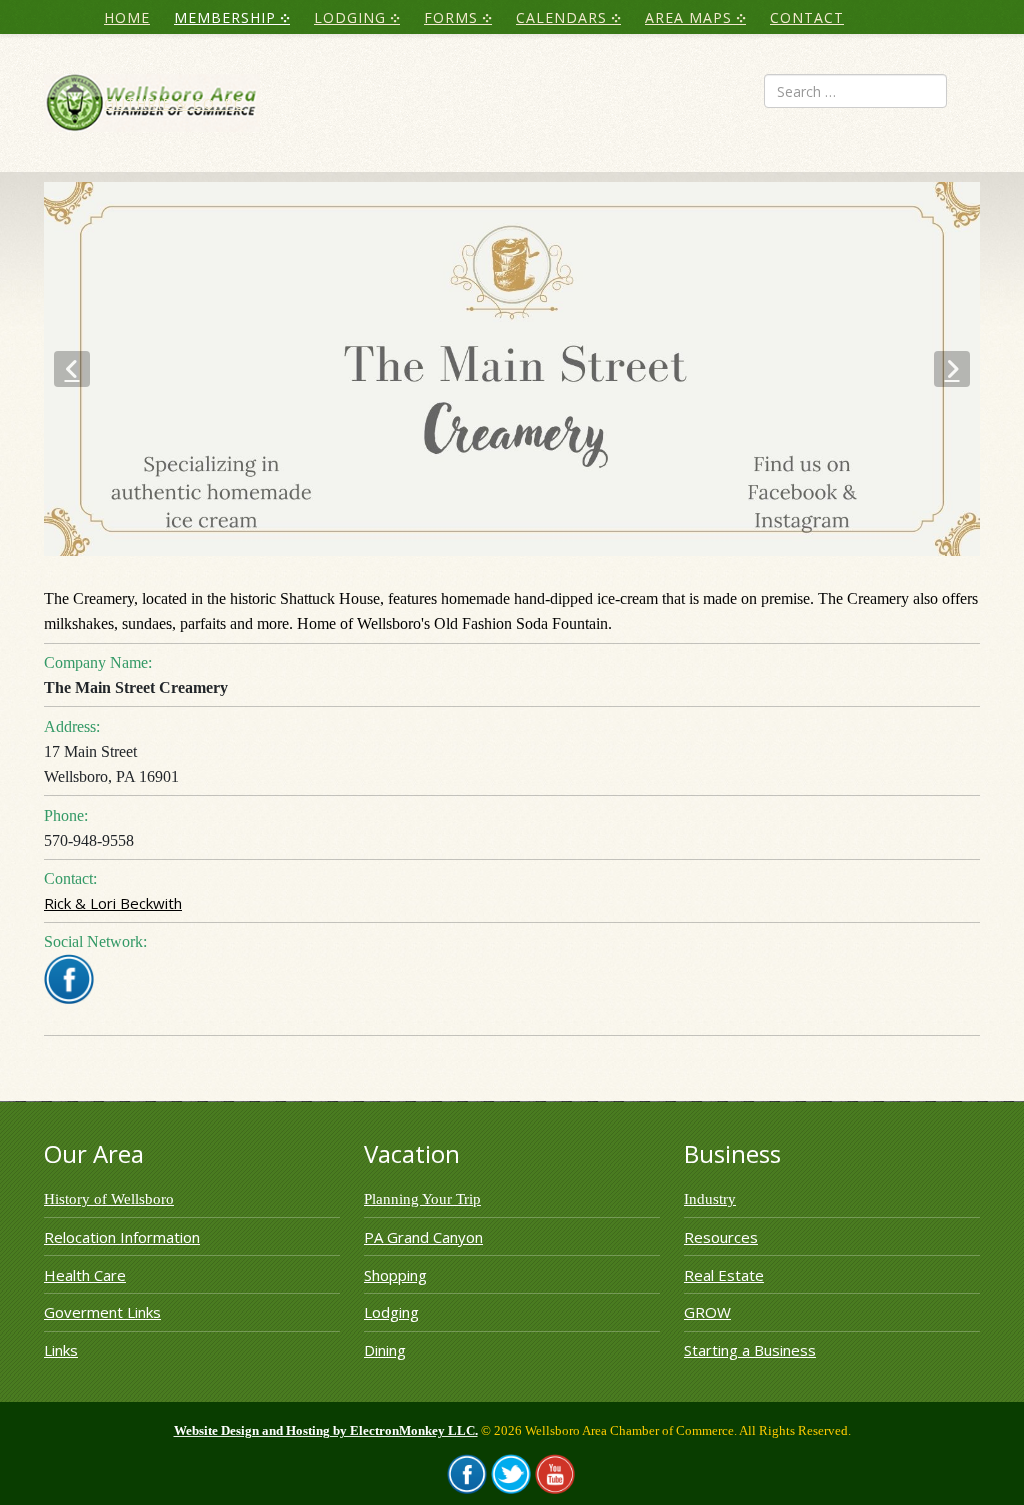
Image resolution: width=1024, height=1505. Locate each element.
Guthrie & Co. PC (174, 103)
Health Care (85, 1275)
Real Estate (724, 1275)
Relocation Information (122, 1237)
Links (61, 1350)
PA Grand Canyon (423, 1237)
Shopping (395, 1275)
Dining (385, 1350)
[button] (72, 369)
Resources (721, 1237)
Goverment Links (102, 1312)
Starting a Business (750, 1350)
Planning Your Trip (422, 1199)
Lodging (391, 1312)
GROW (707, 1312)
